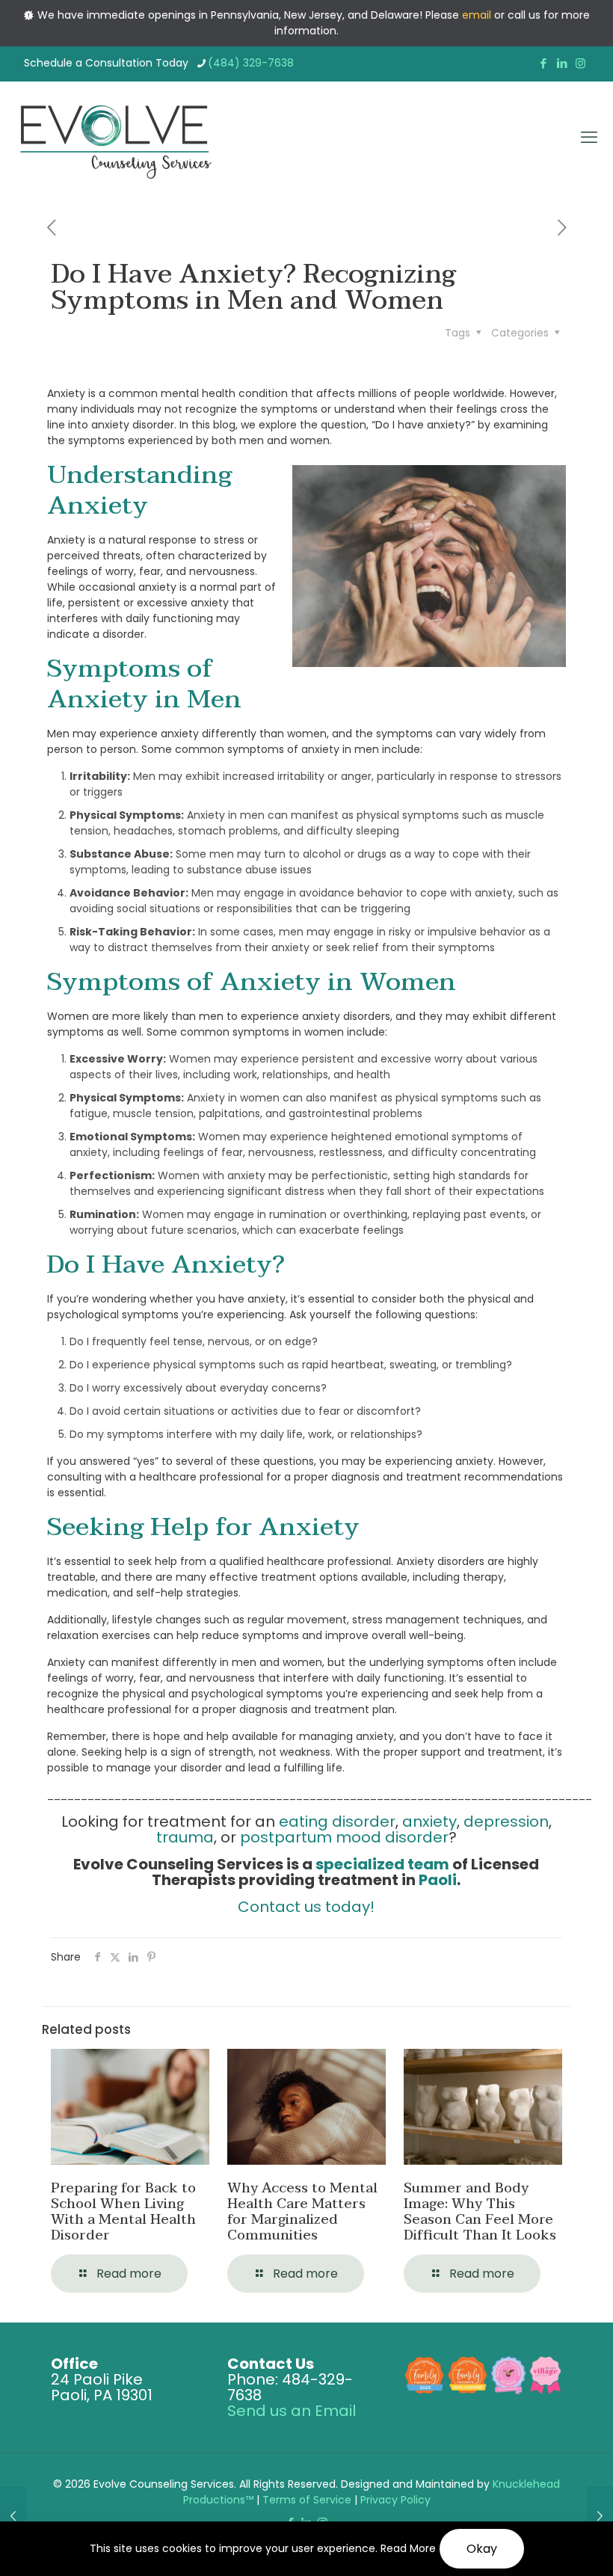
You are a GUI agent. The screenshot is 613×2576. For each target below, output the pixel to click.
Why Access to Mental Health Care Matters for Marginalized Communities (302, 2212)
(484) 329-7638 (251, 63)
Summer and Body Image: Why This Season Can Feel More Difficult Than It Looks (480, 2212)
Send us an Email (292, 2411)
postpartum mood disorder (344, 1837)
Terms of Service (307, 2500)
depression (506, 1822)
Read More (408, 2548)
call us (524, 15)
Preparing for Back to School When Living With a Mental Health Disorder (123, 2212)
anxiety (429, 1822)
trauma (185, 1837)
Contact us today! (306, 1907)
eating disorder (337, 1822)
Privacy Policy (395, 2500)
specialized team (382, 1864)
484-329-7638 (290, 2387)
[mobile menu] (589, 138)
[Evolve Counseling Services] (115, 138)
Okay (482, 2549)
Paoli (438, 1880)
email (477, 15)
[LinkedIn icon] (562, 63)
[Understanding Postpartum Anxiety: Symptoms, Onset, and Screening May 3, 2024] (13, 2516)
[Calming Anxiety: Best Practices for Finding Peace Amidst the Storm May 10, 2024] (600, 2516)
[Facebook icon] (543, 63)
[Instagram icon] (580, 63)
